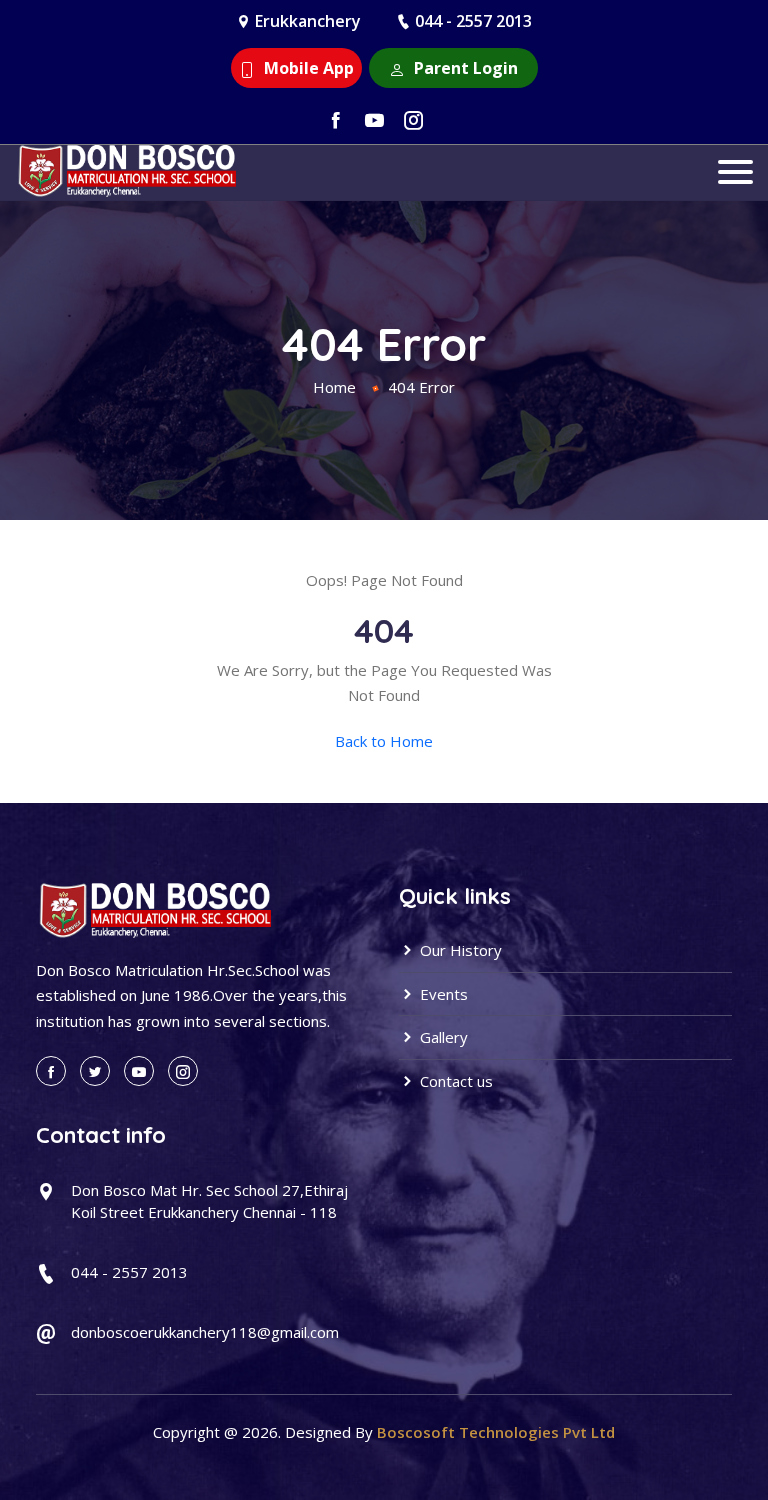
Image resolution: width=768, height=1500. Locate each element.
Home (334, 387)
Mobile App (307, 68)
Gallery (442, 1037)
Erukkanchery (308, 21)
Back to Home (384, 741)
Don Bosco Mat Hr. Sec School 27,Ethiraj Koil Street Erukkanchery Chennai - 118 (209, 1201)
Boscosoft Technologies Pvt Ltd (496, 1432)
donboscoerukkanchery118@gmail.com (205, 1332)
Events (442, 994)
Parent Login (464, 68)
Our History (459, 950)
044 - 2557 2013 (473, 21)
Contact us (454, 1081)
